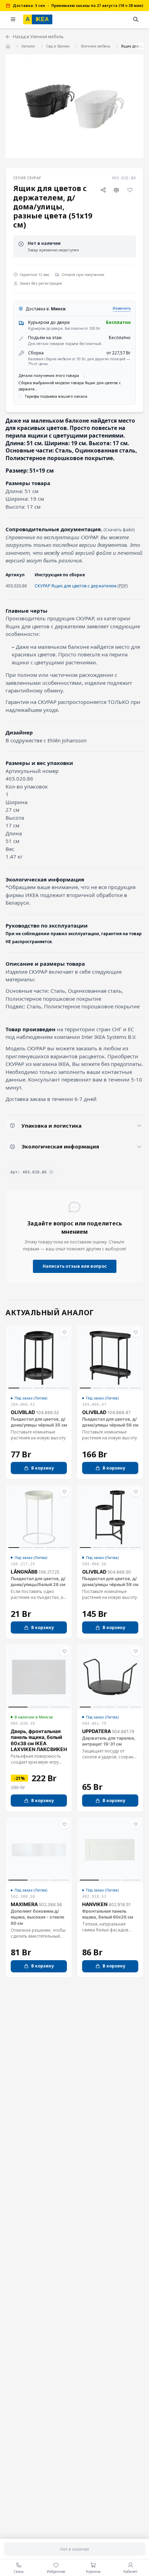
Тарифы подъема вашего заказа (56, 396)
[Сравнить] (117, 190)
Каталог (28, 46)
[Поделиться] (103, 190)
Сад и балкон (58, 46)
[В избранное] (130, 190)
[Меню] (13, 19)
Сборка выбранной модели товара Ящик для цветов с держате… (70, 386)
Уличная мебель (95, 46)
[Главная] (8, 46)
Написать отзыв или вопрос (75, 1266)
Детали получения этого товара (49, 375)
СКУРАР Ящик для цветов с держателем (76, 586)
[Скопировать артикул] (51, 1172)
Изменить (122, 308)
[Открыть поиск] (136, 19)
